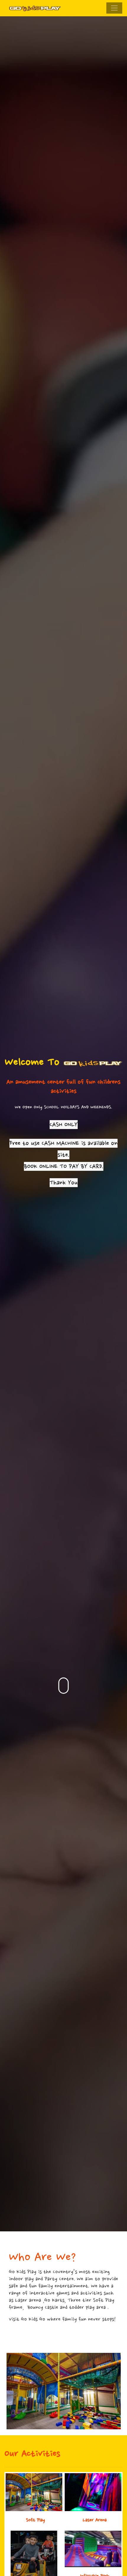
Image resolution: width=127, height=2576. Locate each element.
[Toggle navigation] (114, 8)
